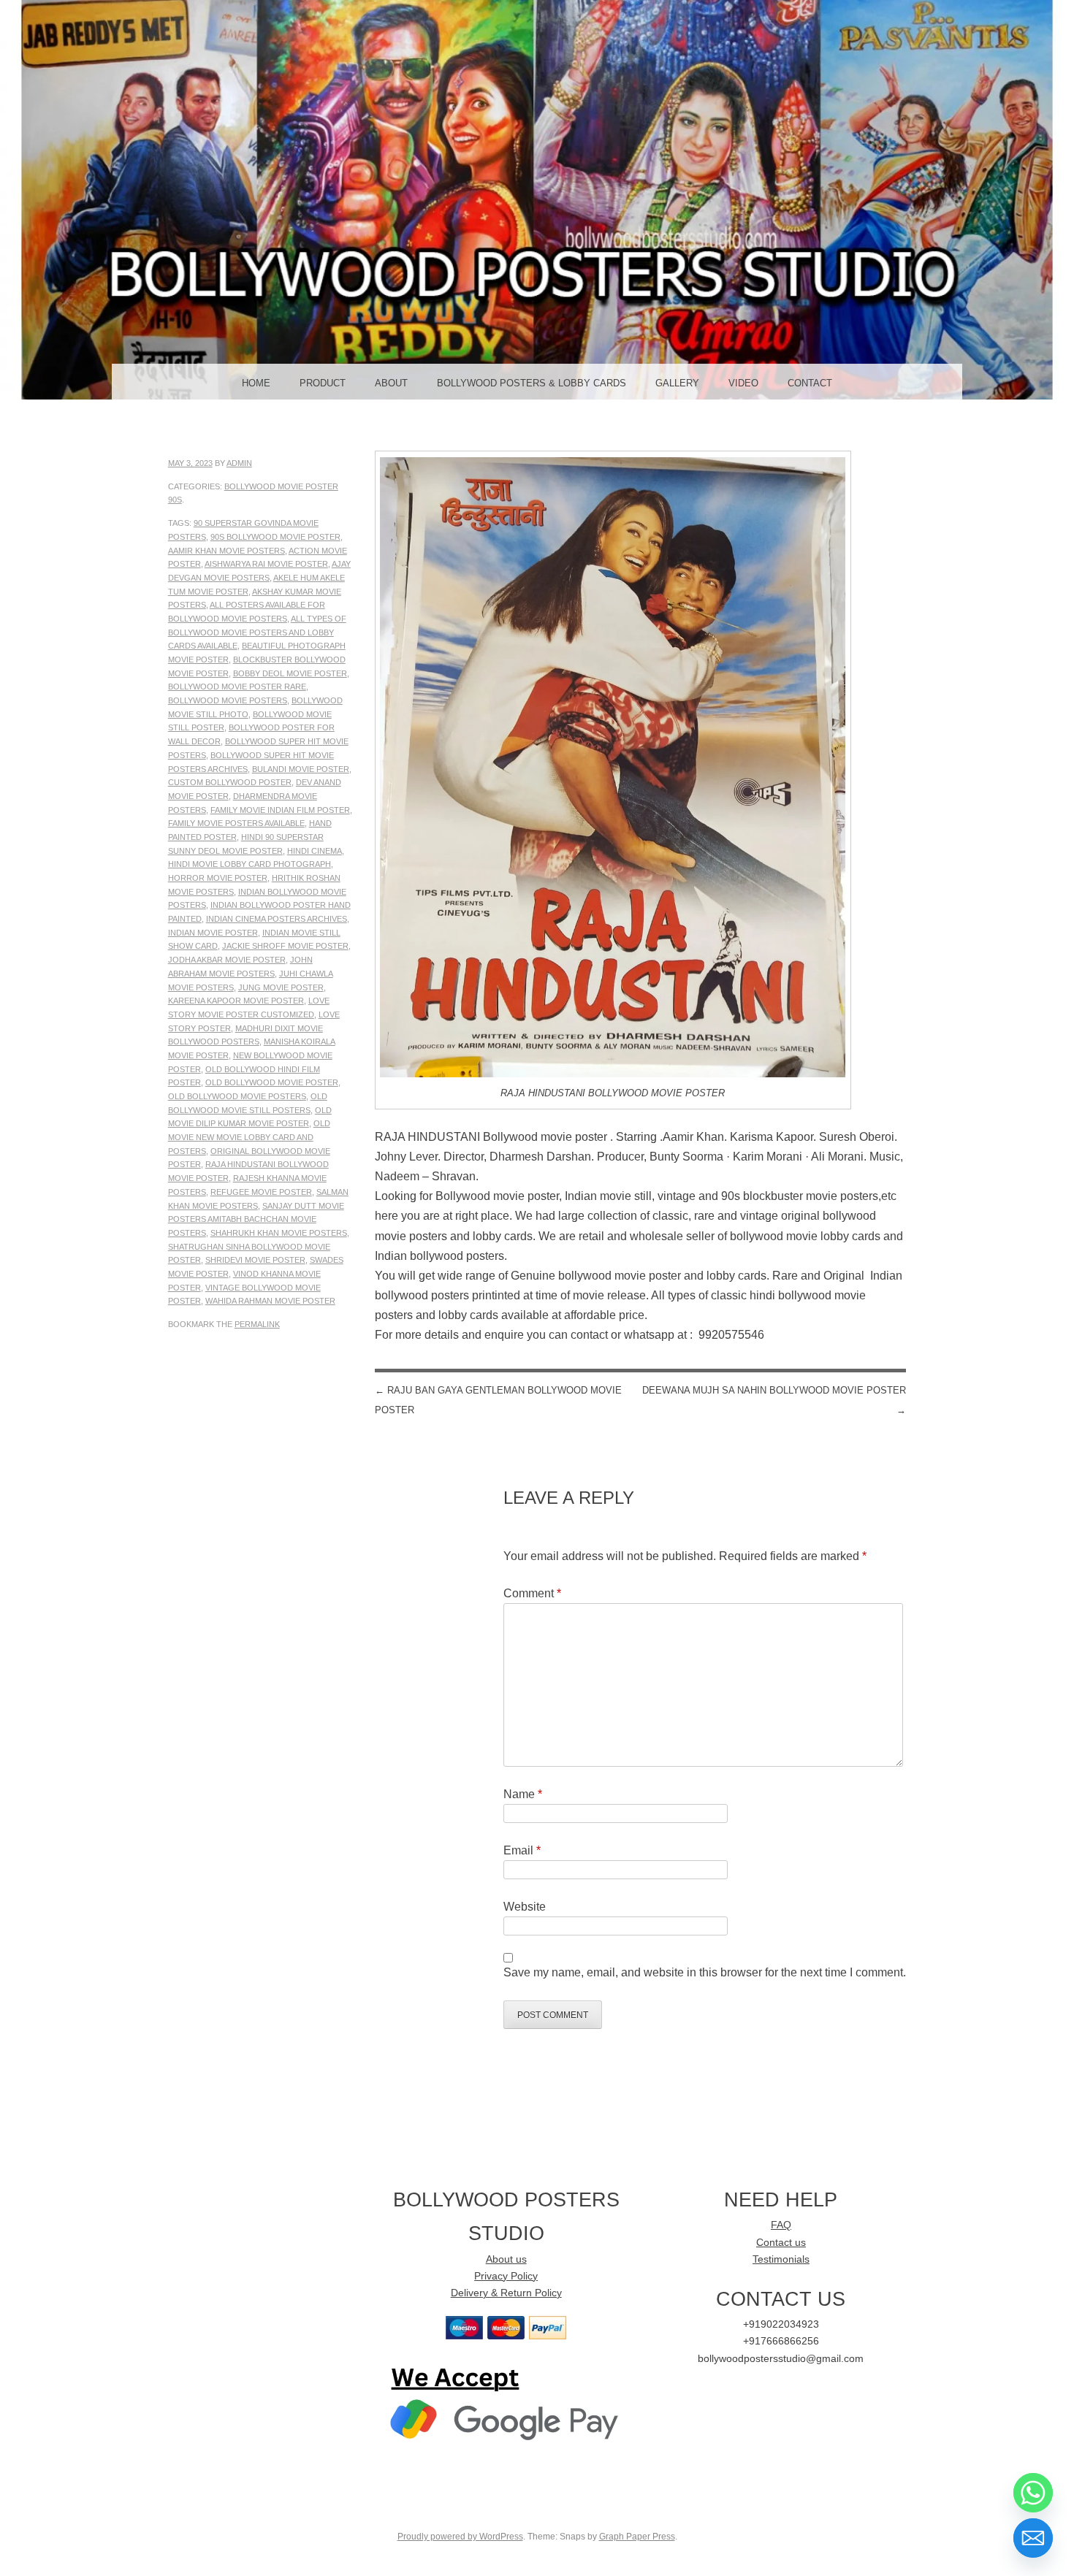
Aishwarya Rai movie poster (266, 564)
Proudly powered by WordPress (460, 2537)
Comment (532, 1593)
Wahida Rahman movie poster (270, 1301)
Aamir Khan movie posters (226, 551)
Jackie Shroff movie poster (285, 946)
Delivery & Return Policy (506, 2293)
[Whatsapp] (1033, 2493)
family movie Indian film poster (280, 810)
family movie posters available (236, 823)
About (391, 383)
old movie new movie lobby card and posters (249, 1137)
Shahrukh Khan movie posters (279, 1233)
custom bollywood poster (230, 782)
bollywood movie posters (228, 700)
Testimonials (781, 2259)
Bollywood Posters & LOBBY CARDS (532, 383)
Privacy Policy (506, 2276)
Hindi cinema (315, 851)
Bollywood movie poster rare (237, 687)
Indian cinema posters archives (277, 919)
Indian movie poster (213, 933)
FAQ (781, 2225)
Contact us (781, 2243)
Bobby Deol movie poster (290, 673)
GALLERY (677, 383)
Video (743, 383)
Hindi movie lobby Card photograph (250, 864)
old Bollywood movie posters (237, 1096)
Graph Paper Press (637, 2537)
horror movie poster (218, 878)
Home (256, 383)
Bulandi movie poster (301, 769)
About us (506, 2259)
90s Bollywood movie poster (275, 537)
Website (525, 1907)
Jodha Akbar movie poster (227, 960)
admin (239, 463)
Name (523, 1794)
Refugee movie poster (261, 1192)
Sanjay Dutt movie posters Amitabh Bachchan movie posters (256, 1219)
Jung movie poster (281, 987)
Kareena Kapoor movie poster (236, 1001)
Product (323, 383)
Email (522, 1850)
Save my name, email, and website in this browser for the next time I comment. (705, 1972)
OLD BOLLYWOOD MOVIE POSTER (272, 1082)
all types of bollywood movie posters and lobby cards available (257, 632)
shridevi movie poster (255, 1260)
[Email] (1033, 2538)
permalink (257, 1324)
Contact (810, 383)
